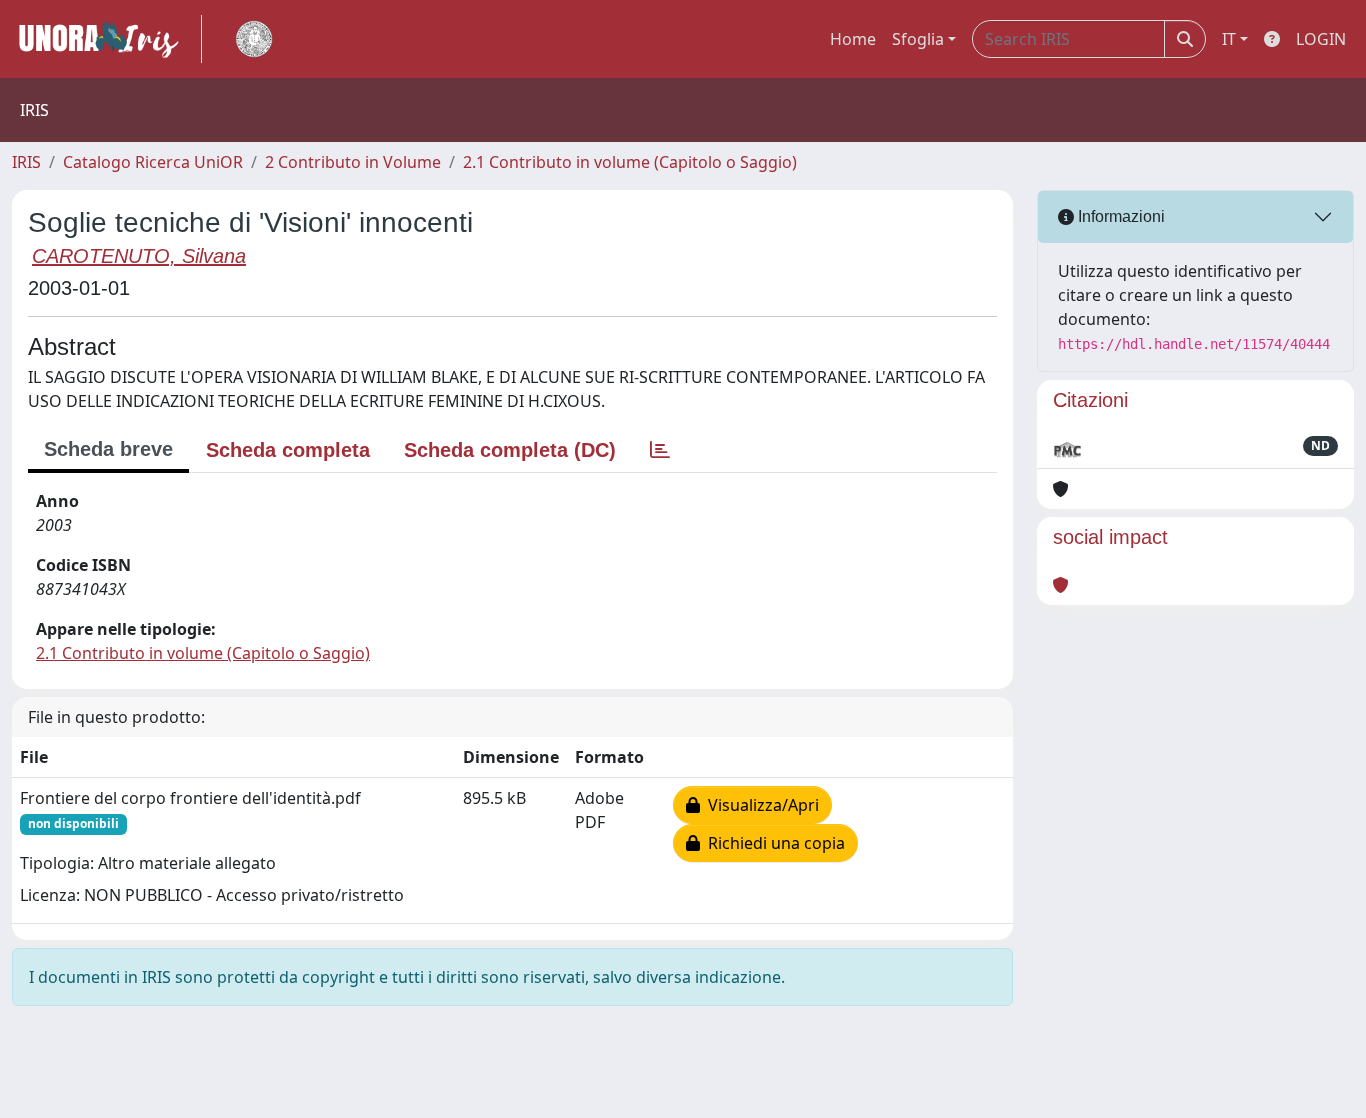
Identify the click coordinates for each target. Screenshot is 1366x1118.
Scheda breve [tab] (108, 449)
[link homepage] (107, 39)
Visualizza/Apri (759, 805)
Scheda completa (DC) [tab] (510, 450)
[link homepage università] (254, 39)
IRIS (26, 162)
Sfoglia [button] (918, 39)
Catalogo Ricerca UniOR (153, 162)
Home (853, 39)
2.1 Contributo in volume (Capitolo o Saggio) (630, 162)
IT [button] (1229, 39)
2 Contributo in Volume (353, 162)
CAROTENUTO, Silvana (139, 256)
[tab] (660, 450)
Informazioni (1119, 216)
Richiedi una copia (772, 843)
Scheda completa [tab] (288, 450)
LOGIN (1321, 39)
